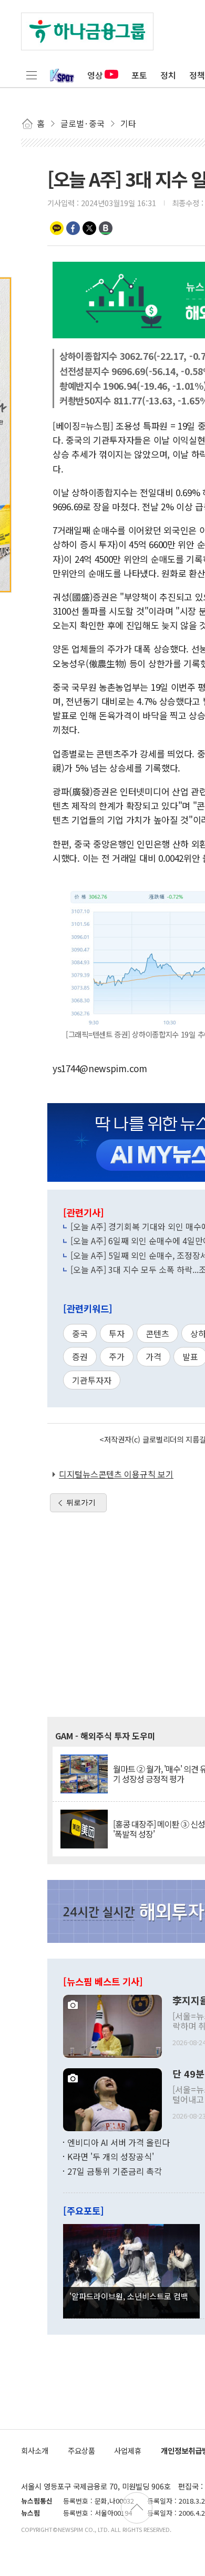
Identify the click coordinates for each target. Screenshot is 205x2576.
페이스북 (73, 228)
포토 (139, 75)
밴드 (106, 228)
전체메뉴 (32, 75)
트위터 (89, 228)
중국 (80, 1333)
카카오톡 (57, 228)
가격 (153, 1356)
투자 (117, 1333)
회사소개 (35, 2450)
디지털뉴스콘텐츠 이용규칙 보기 (116, 1474)
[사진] (112, 2025)
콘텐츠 (157, 1333)
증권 (80, 1356)
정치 (168, 75)
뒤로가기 (81, 1502)
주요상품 (81, 2450)
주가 (117, 1356)
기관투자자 (92, 1380)
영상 (95, 75)
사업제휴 (128, 2450)
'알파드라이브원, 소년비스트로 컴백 (129, 2296)
